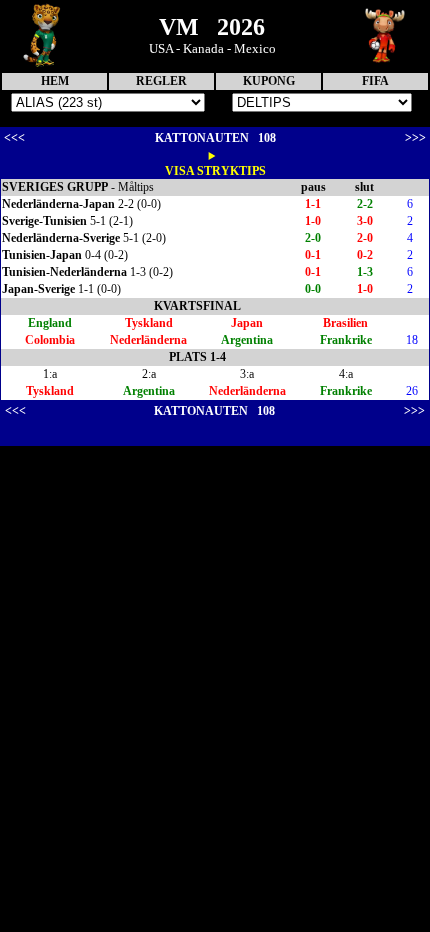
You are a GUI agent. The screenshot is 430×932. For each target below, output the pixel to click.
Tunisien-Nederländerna (64, 272)
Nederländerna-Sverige (61, 238)
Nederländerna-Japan (58, 204)
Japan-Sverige (38, 289)
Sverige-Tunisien (44, 221)
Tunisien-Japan (42, 255)
